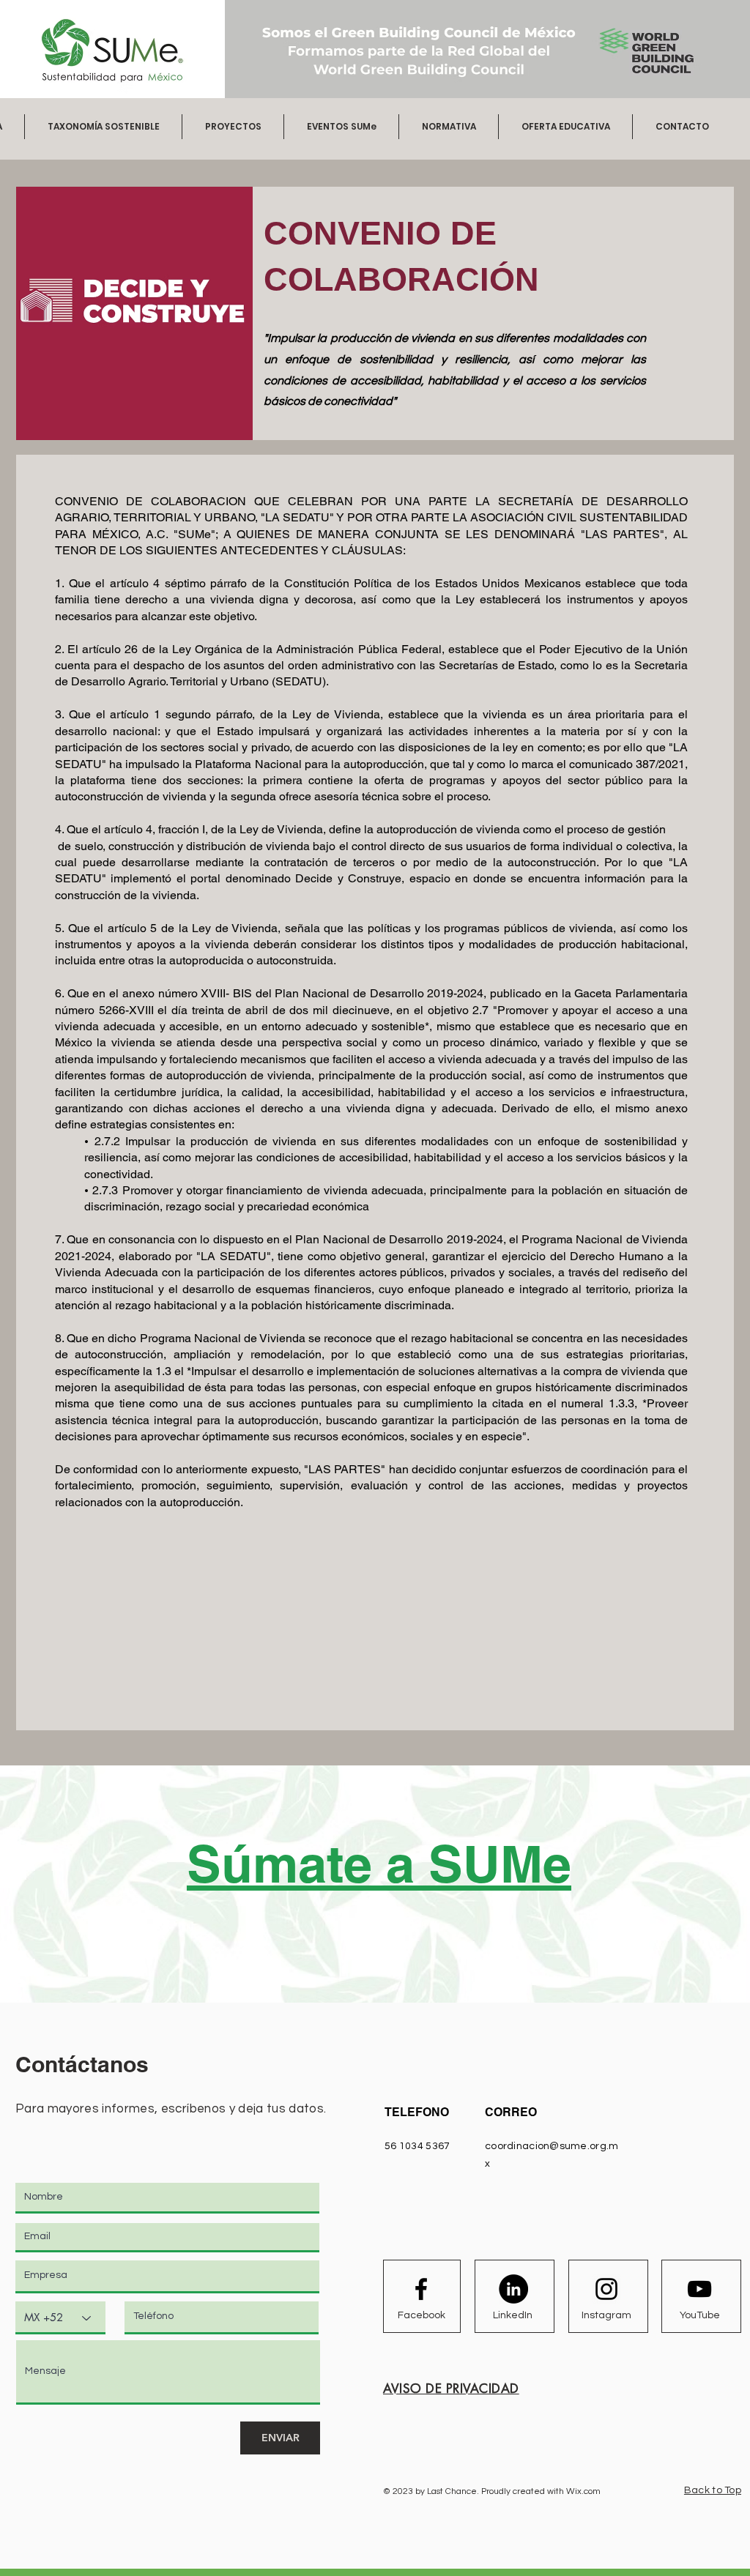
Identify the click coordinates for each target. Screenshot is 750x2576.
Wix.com (583, 2491)
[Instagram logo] (606, 2289)
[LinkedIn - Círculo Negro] (513, 2289)
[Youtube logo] (699, 2289)
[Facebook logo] (421, 2289)
